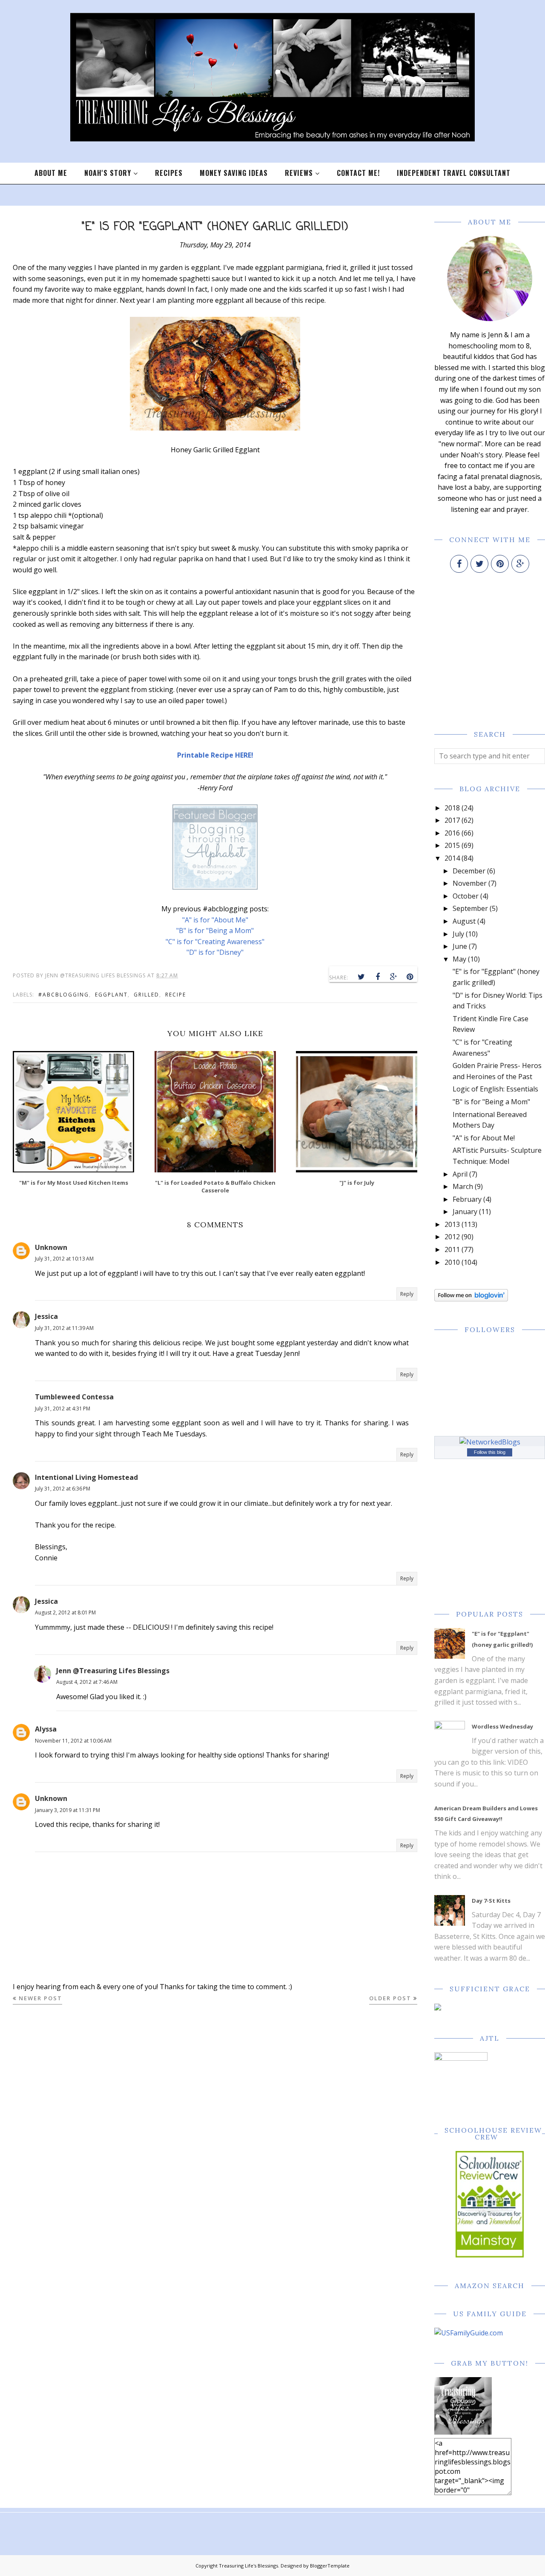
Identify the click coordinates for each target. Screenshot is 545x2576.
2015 (452, 845)
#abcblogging (64, 995)
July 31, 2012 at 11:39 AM (64, 1328)
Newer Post (40, 1998)
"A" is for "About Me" (215, 920)
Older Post (390, 1998)
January (465, 1212)
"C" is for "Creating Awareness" (215, 942)
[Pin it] (410, 977)
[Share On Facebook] (378, 977)
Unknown (51, 1247)
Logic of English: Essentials (495, 1089)
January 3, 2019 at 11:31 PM (67, 1810)
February (467, 1199)
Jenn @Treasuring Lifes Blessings (113, 1671)
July (458, 934)
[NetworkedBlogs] (490, 1442)
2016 (452, 833)
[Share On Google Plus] (394, 977)
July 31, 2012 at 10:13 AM (64, 1259)
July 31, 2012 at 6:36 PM (63, 1489)
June (460, 946)
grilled (146, 995)
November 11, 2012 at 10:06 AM (73, 1741)
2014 (452, 858)
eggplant (111, 995)
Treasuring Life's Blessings (248, 2566)
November (470, 883)
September (470, 908)
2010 (452, 1262)
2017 (452, 820)
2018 (452, 808)
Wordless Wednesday (502, 1726)
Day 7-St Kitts (491, 1901)
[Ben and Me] (215, 887)
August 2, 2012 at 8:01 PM (65, 1613)
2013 (452, 1224)
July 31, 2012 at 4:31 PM (63, 1409)
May (459, 959)
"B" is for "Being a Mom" (215, 930)
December (469, 871)
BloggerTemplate (330, 2566)
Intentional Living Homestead (86, 1477)
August (464, 921)
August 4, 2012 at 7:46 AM (87, 1682)
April (460, 1174)
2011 (452, 1249)
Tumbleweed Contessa (74, 1397)
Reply (407, 1294)
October (466, 896)
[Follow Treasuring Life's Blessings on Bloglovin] (471, 1299)
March (463, 1186)
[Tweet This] (361, 977)
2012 (452, 1237)
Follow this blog (490, 1452)
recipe (176, 995)
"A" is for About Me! (484, 1138)
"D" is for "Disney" (215, 952)
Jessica (46, 1316)
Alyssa (46, 1729)
